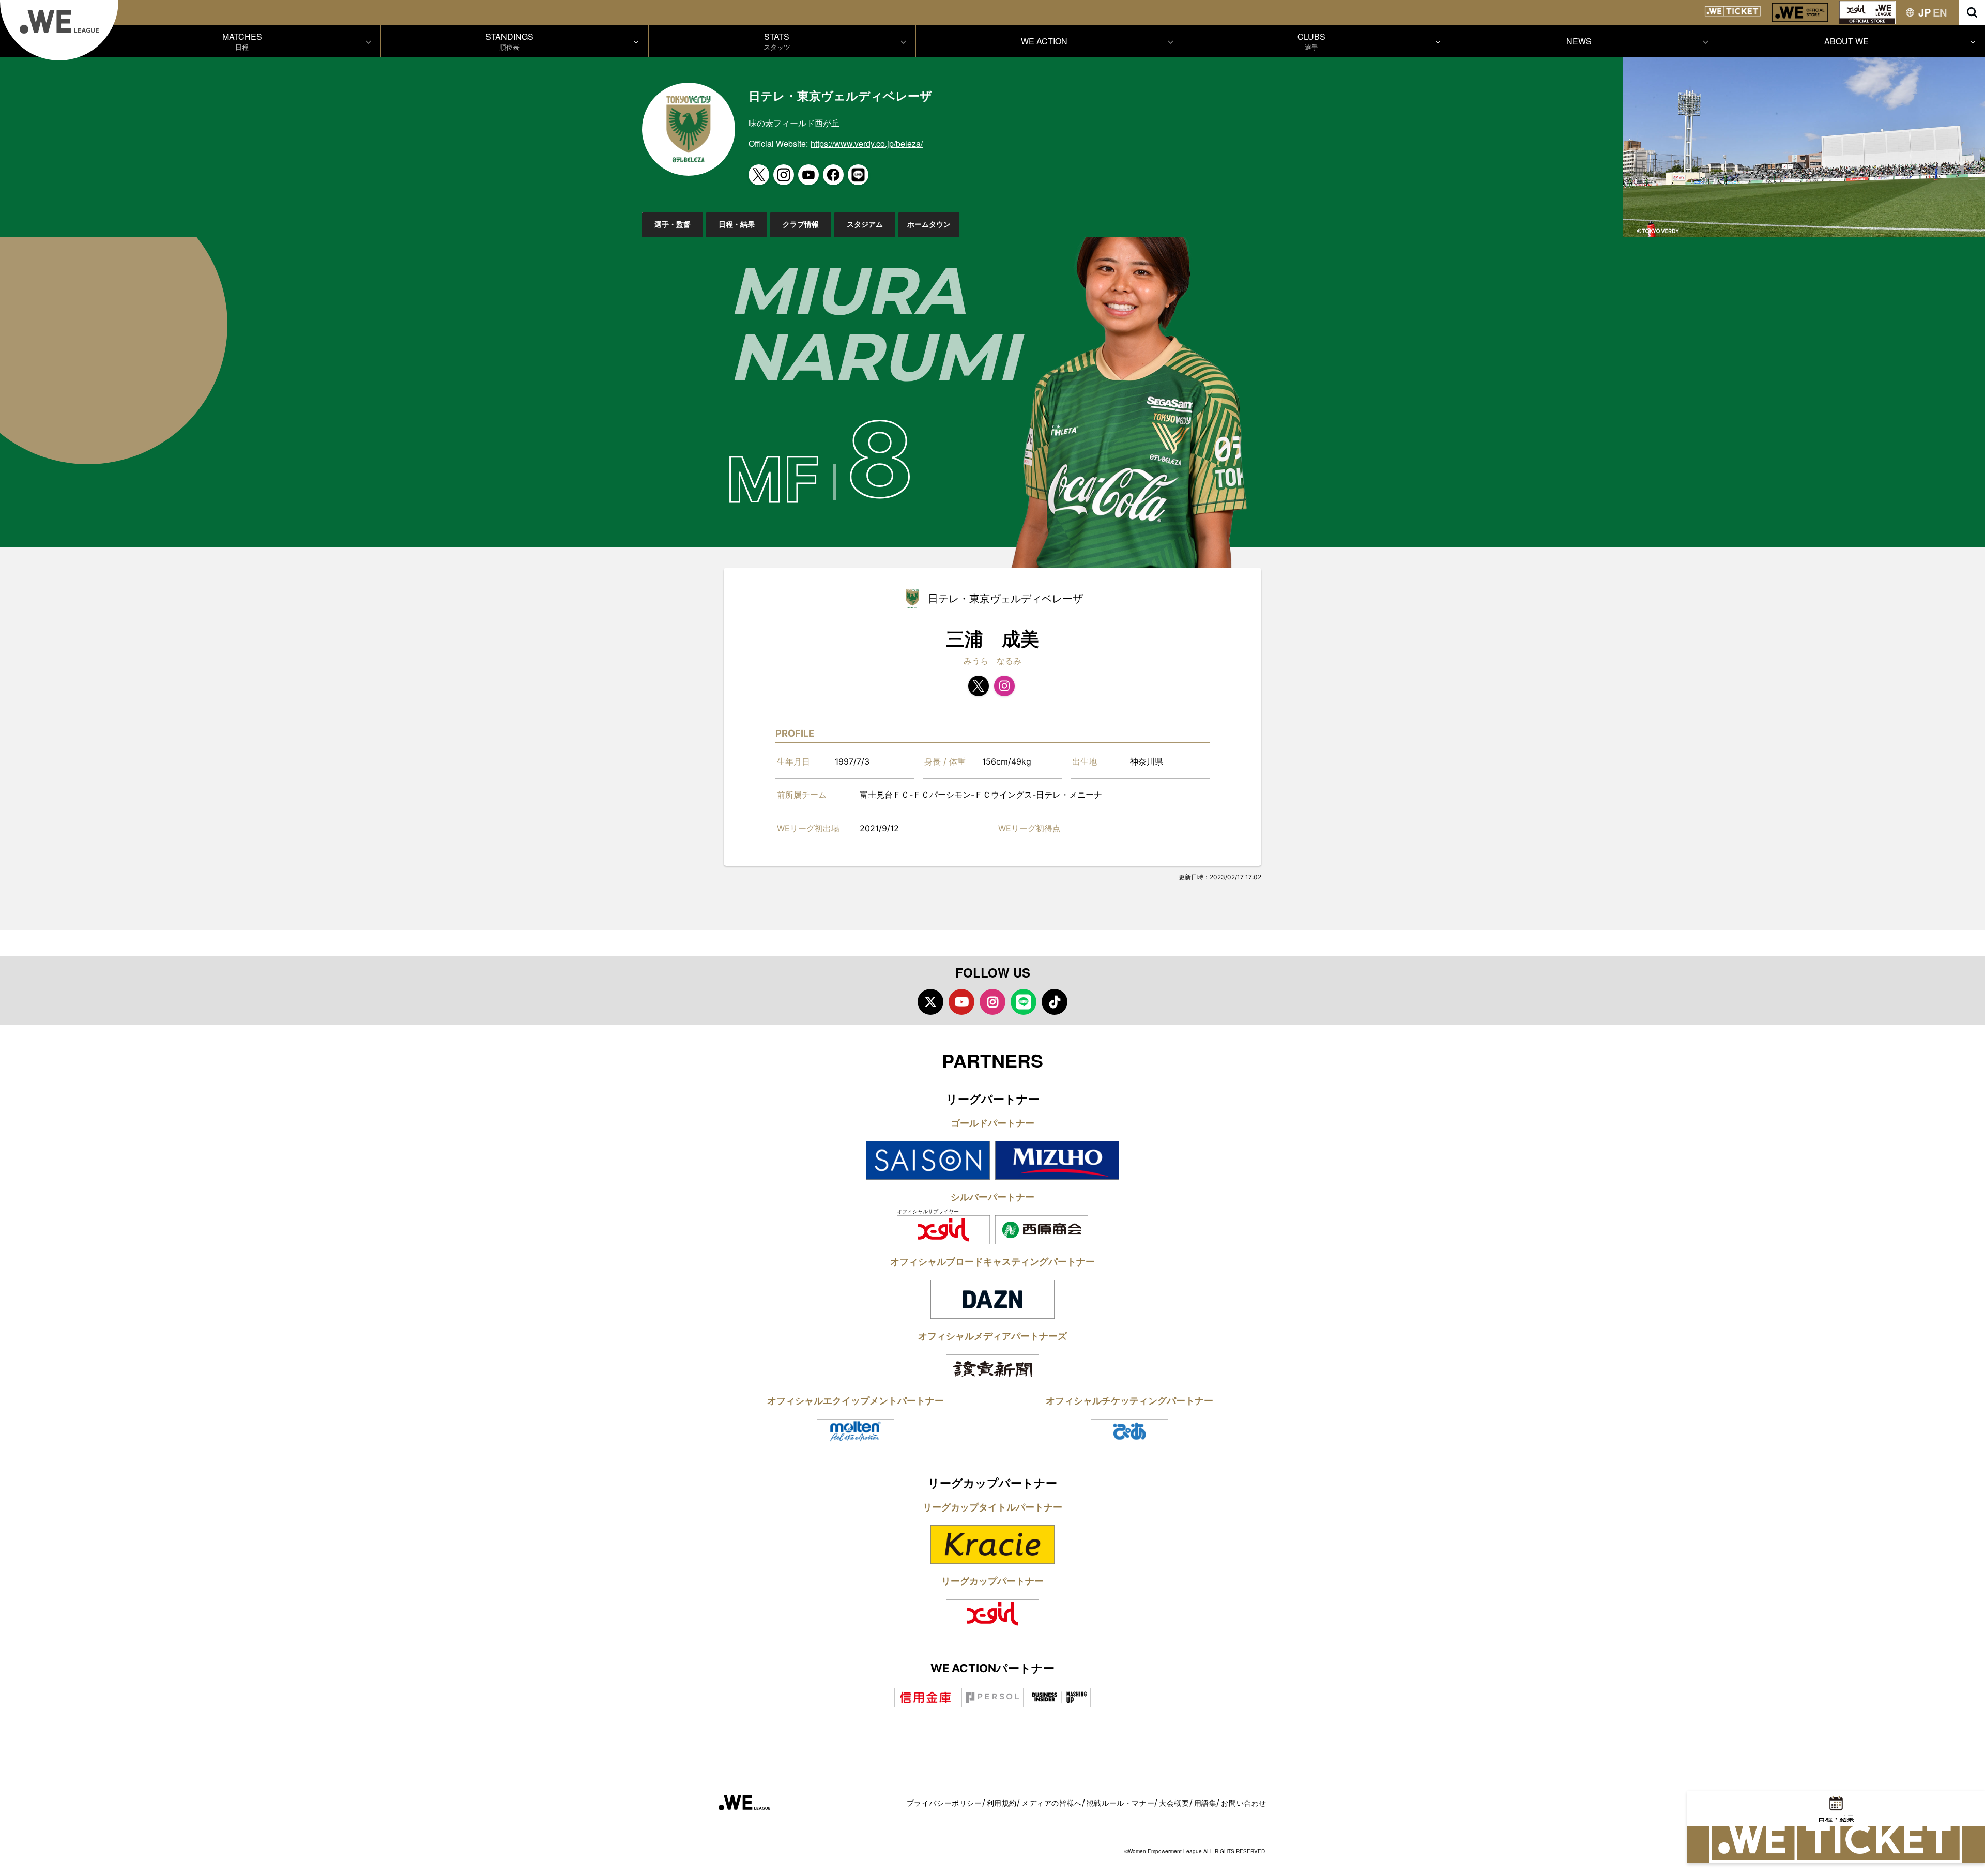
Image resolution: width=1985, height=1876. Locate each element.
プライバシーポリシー (944, 1803)
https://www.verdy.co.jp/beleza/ (867, 143)
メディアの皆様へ (1052, 1803)
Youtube (961, 1002)
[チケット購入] (1836, 1845)
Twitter (930, 1002)
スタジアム (865, 224)
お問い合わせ (1244, 1803)
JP (1925, 12)
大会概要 (1174, 1803)
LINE (1024, 1002)
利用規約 (1002, 1803)
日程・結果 (737, 224)
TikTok (1055, 1002)
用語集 (1205, 1803)
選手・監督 (673, 224)
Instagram (993, 1002)
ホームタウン (929, 224)
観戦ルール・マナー (1120, 1803)
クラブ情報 (801, 224)
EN (1940, 12)
